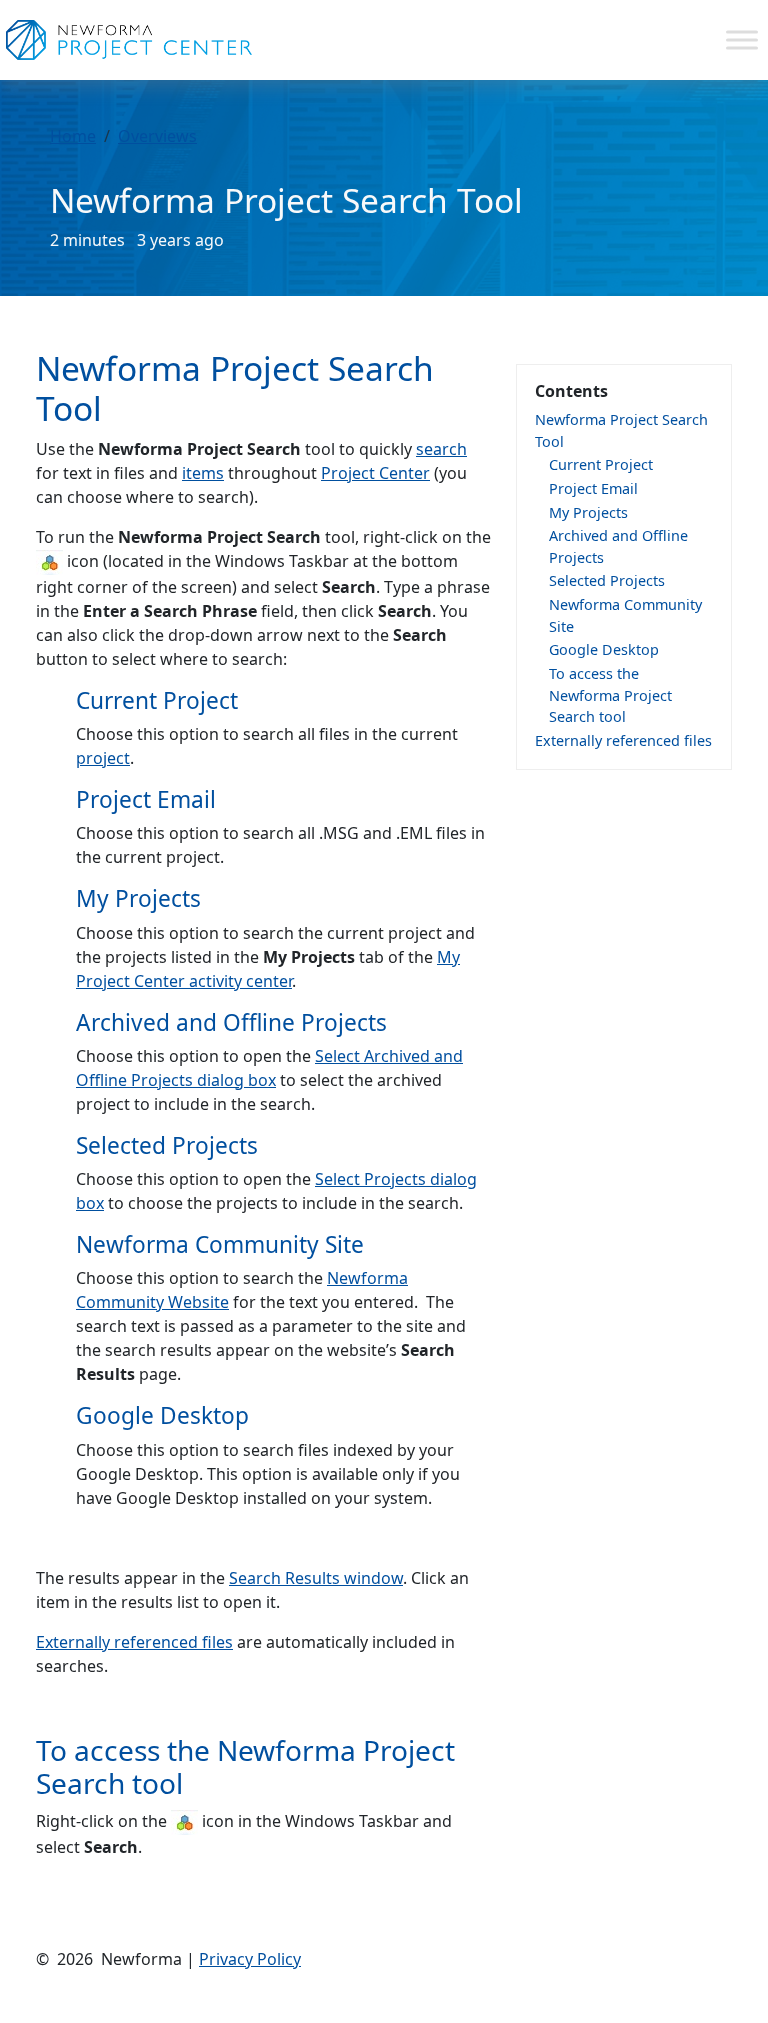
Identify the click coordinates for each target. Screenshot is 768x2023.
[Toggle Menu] (742, 39)
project (103, 758)
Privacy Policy (250, 1959)
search (441, 449)
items (203, 473)
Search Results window (316, 1578)
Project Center (375, 473)
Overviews (157, 136)
